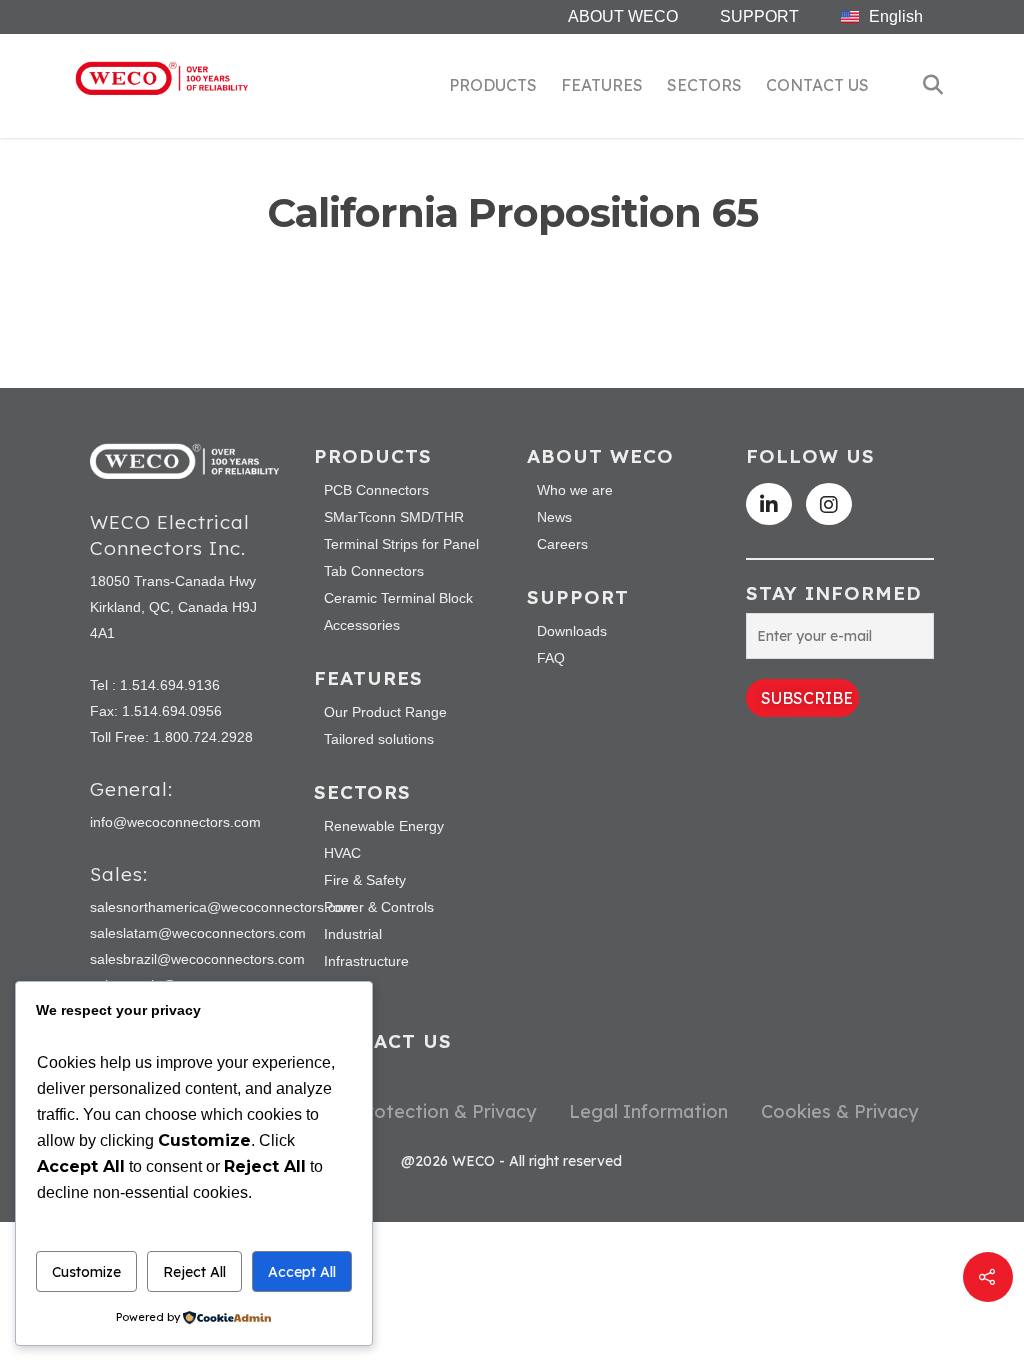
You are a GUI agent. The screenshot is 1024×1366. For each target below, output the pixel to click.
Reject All (194, 1272)
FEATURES (602, 85)
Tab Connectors (374, 571)
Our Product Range (385, 712)
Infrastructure (366, 961)
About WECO (623, 16)
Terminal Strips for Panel (401, 544)
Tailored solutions (379, 739)
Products (493, 85)
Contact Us (817, 85)
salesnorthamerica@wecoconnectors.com (222, 907)
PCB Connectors (376, 490)
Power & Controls (379, 907)
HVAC (342, 853)
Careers (562, 544)
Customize (86, 1272)
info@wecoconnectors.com (175, 822)
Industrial (353, 934)
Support (759, 16)
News (554, 517)
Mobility (348, 988)
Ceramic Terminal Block (398, 598)
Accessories (362, 625)
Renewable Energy (384, 826)
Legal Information (648, 1111)
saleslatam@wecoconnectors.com (198, 933)
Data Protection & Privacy (421, 1111)
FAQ (551, 658)
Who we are (575, 490)
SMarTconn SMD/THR (394, 517)
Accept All (302, 1272)
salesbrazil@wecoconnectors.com (197, 959)
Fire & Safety (365, 880)
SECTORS (704, 85)
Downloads (572, 631)
